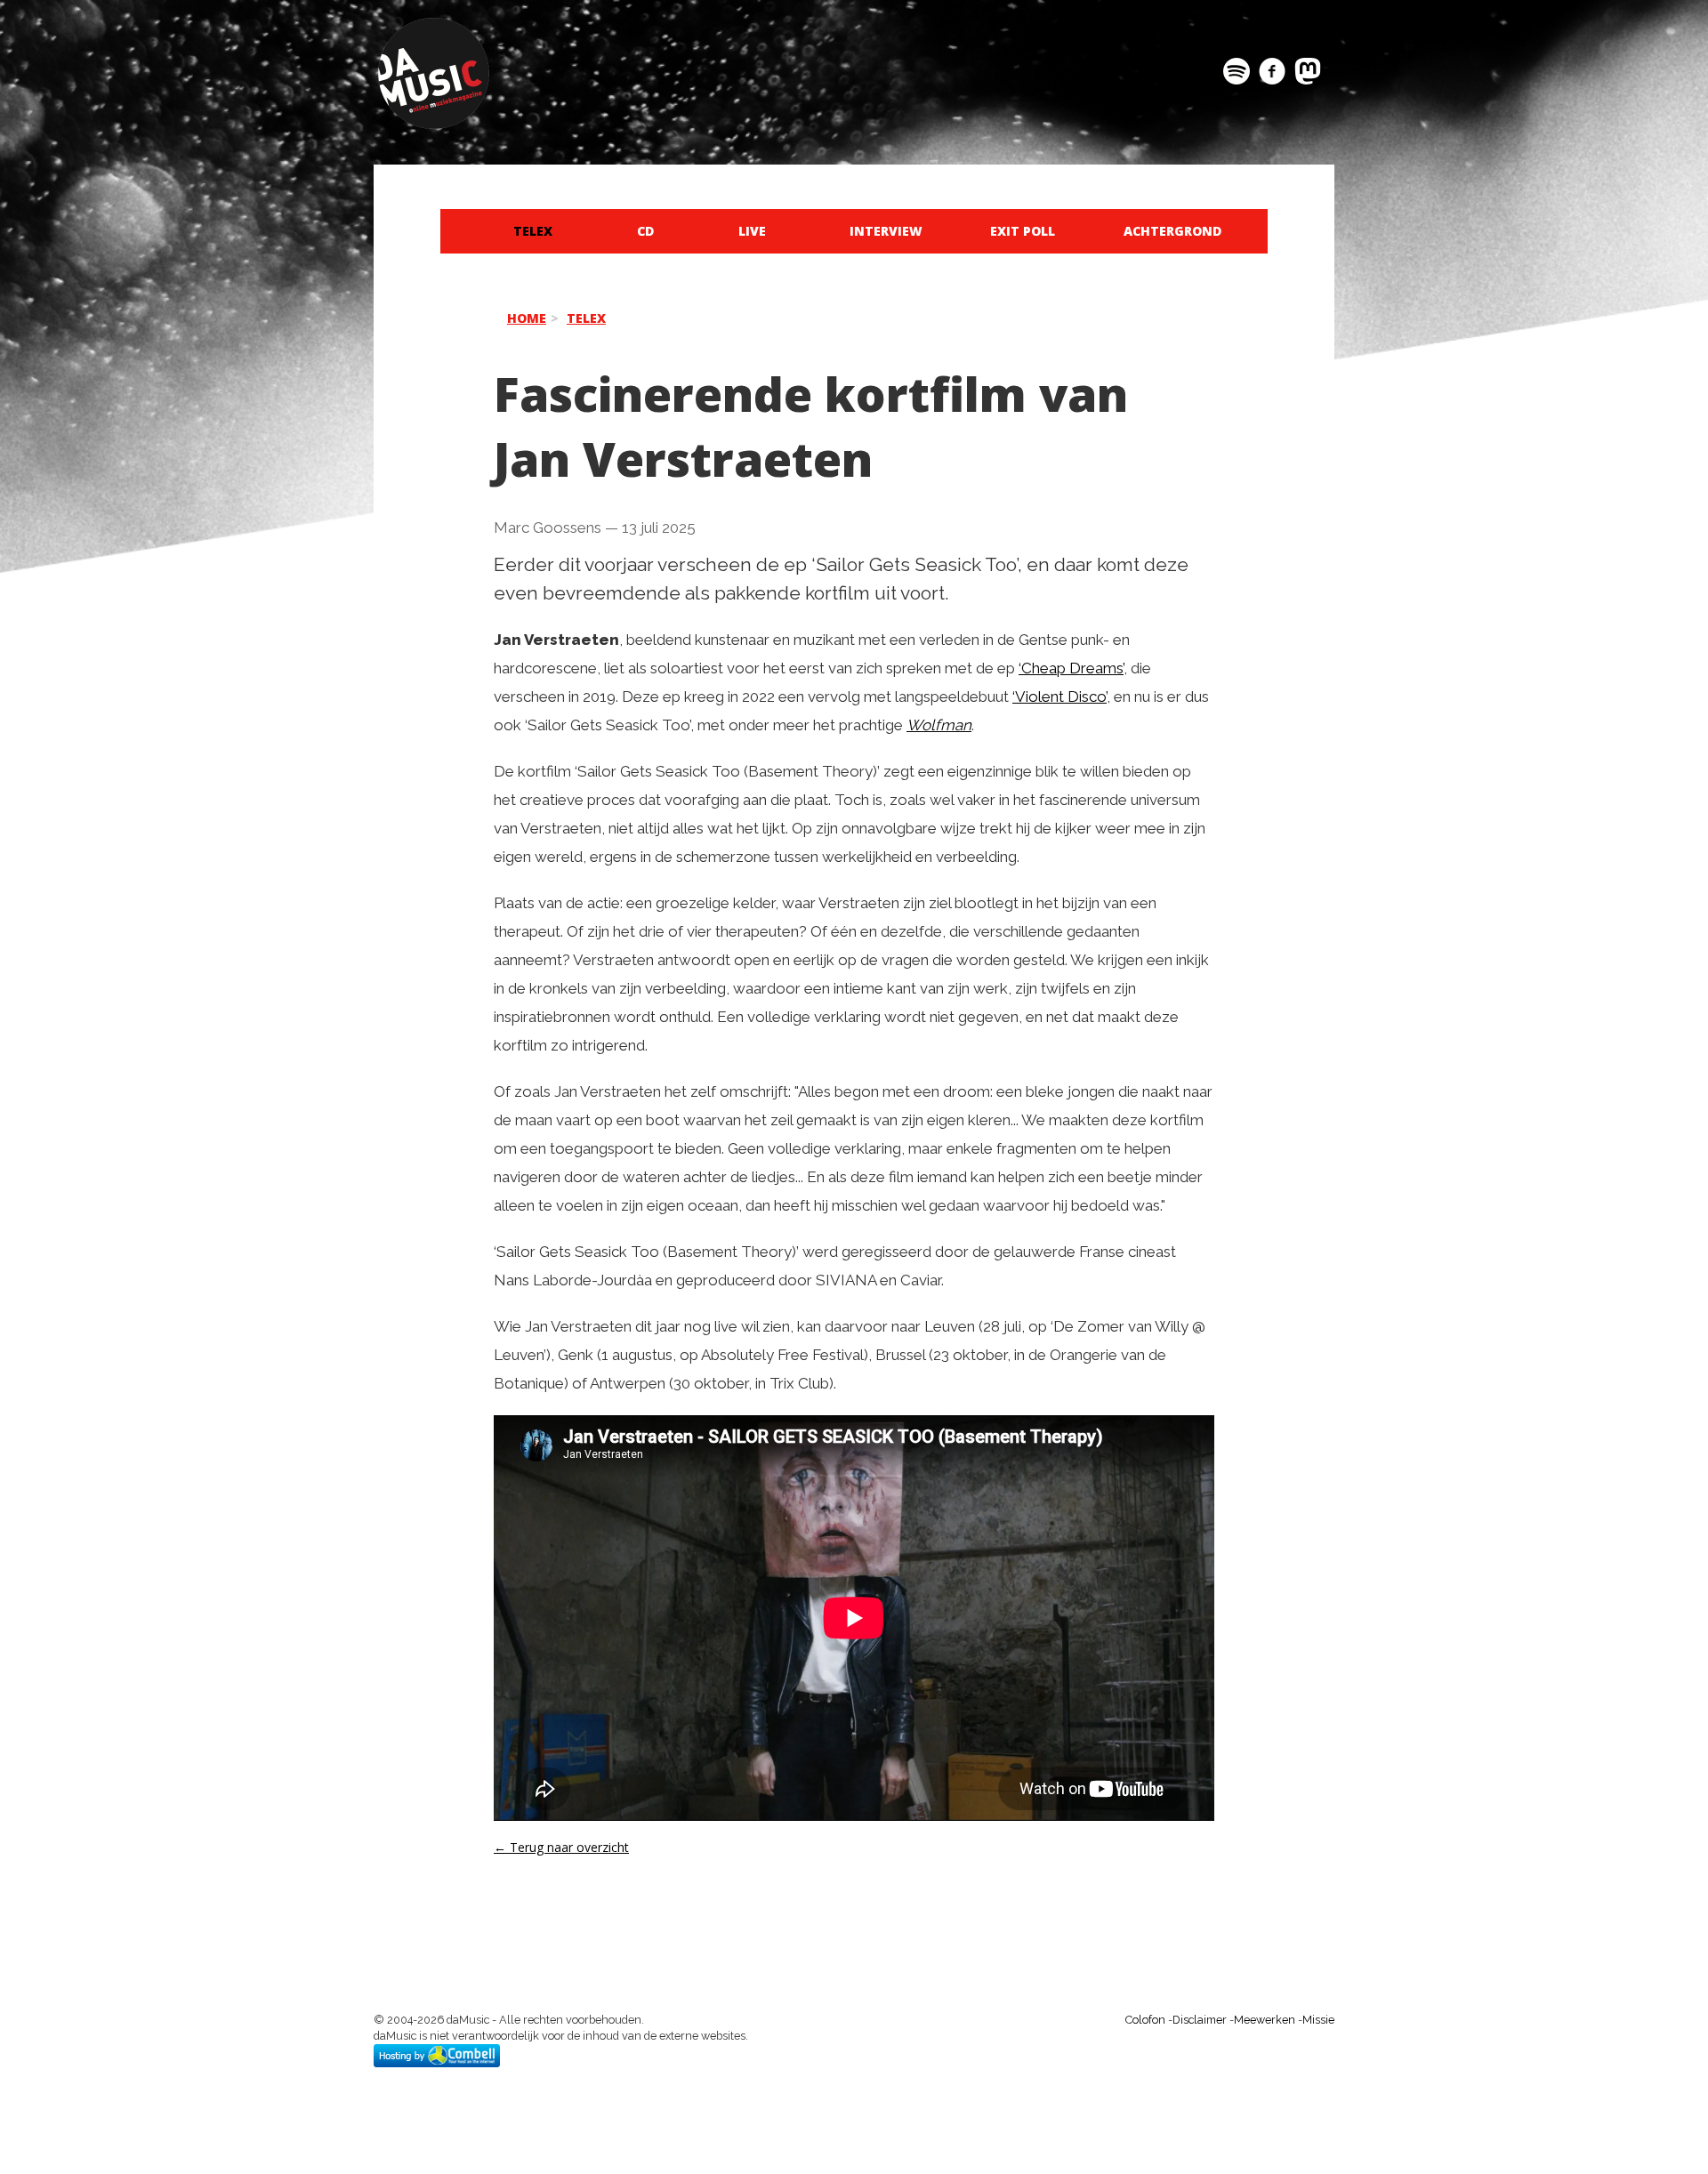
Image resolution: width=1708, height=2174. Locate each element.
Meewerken (1265, 2020)
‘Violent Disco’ (1059, 696)
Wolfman (939, 725)
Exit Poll (1023, 231)
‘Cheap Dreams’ (1071, 668)
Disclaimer (1200, 2020)
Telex (533, 231)
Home (527, 318)
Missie (1318, 2020)
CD (645, 231)
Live (752, 231)
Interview (886, 231)
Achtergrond (1172, 231)
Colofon (1145, 2020)
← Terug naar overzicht (561, 1847)
